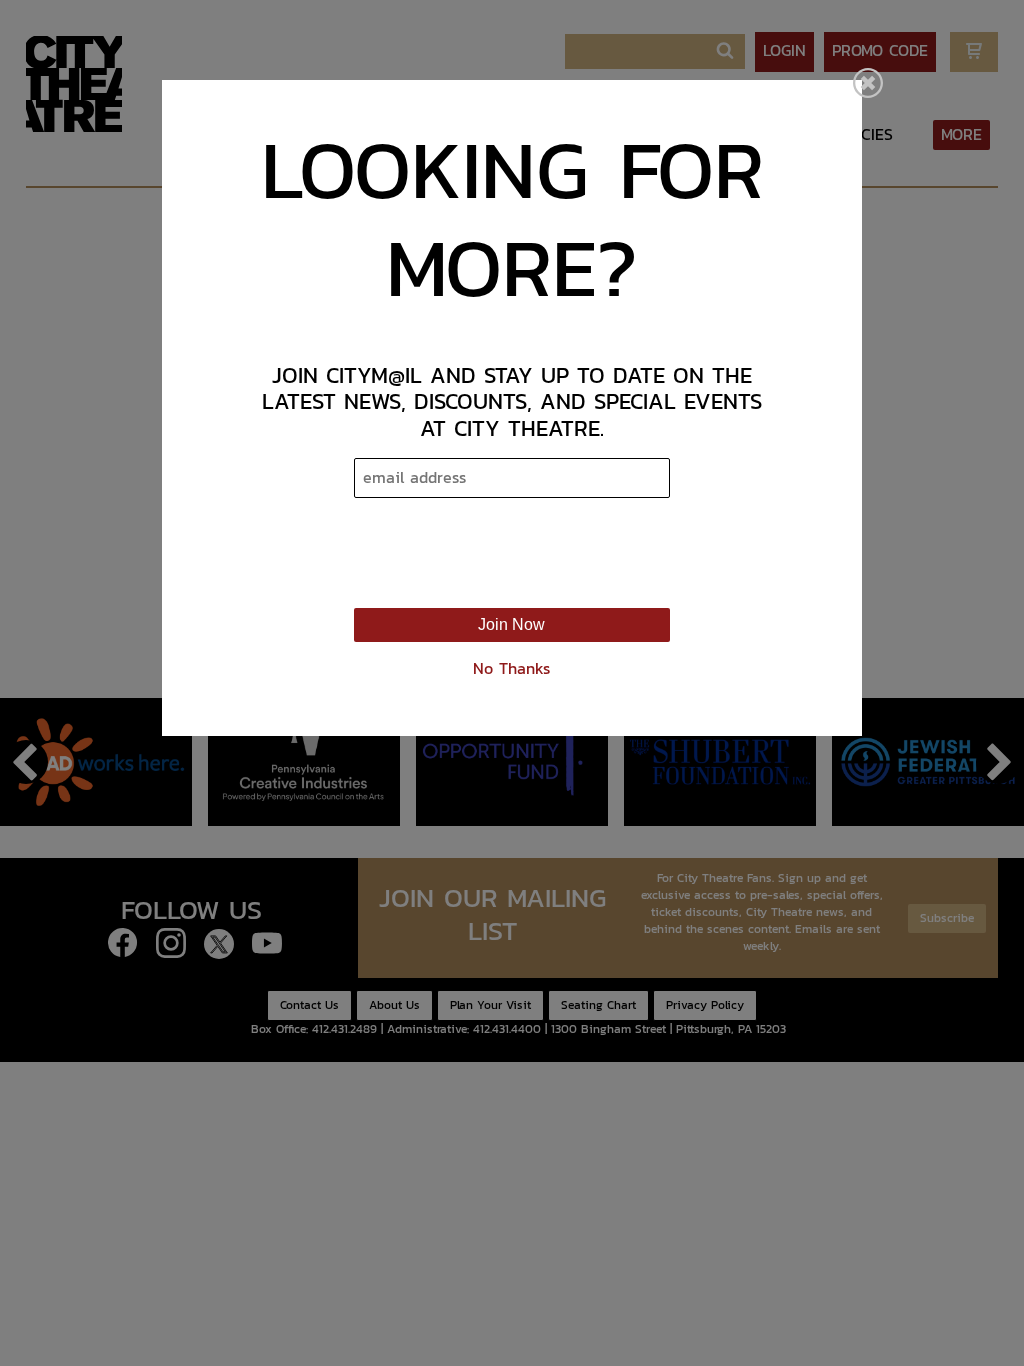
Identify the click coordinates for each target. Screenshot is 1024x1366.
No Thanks (511, 668)
